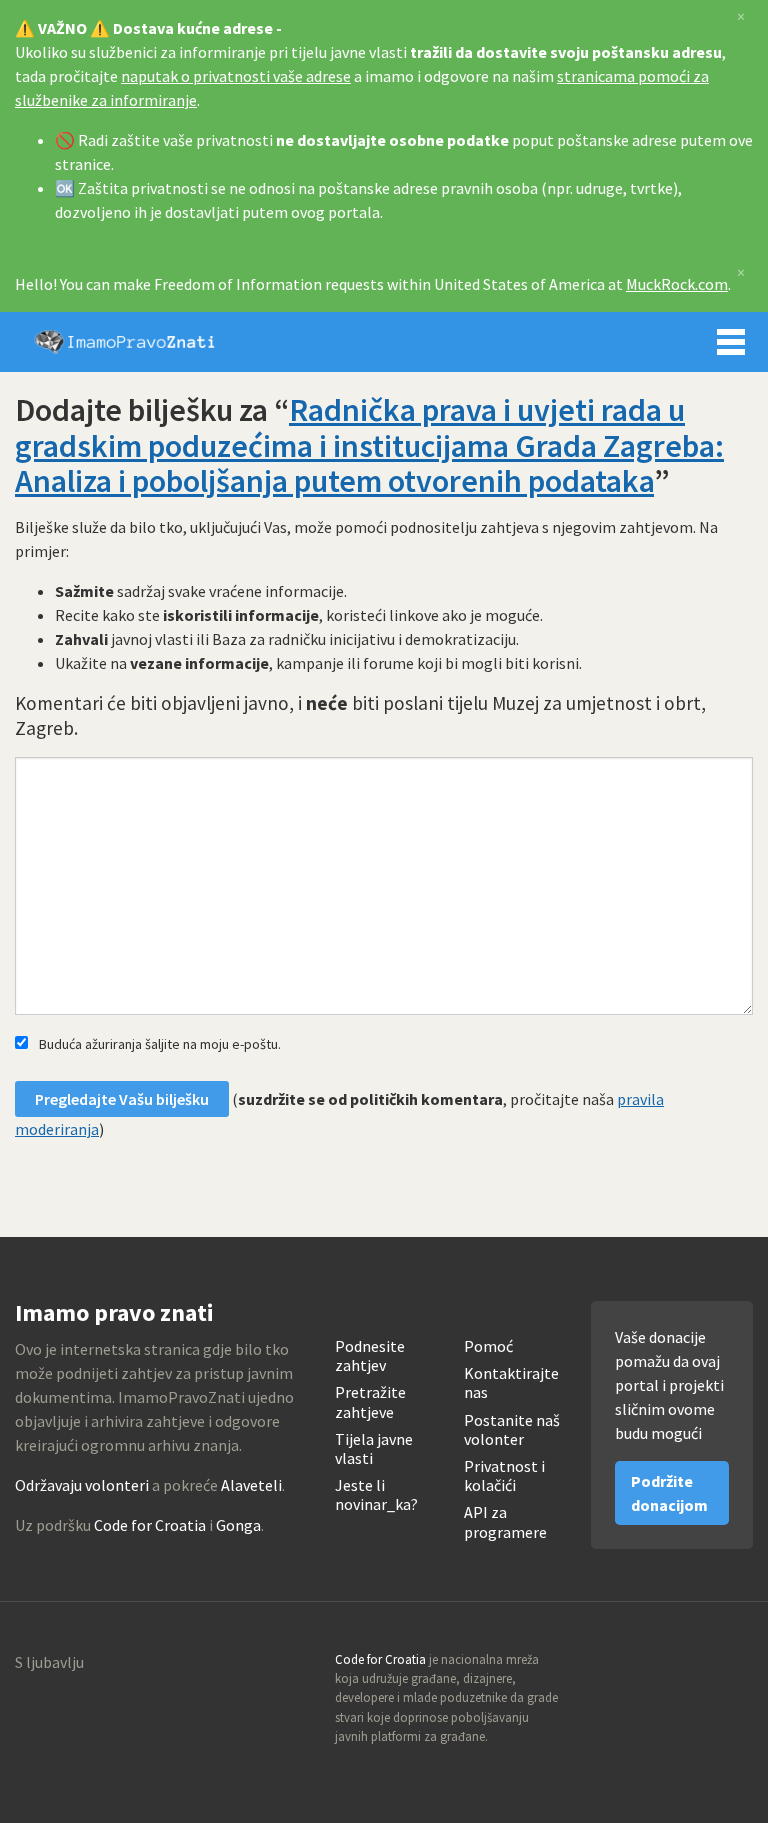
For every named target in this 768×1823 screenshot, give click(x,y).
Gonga (238, 1525)
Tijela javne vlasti (374, 1449)
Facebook (737, 1666)
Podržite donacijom (669, 1493)
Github (651, 1666)
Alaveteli (251, 1485)
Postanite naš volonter (512, 1430)
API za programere (505, 1522)
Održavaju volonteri (82, 1485)
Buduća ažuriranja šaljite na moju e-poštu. (160, 1044)
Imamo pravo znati (125, 342)
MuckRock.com (677, 284)
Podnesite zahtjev (370, 1356)
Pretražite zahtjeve (370, 1402)
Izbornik (731, 342)
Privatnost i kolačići (504, 1476)
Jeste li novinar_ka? (376, 1495)
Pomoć (488, 1346)
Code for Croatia (150, 1525)
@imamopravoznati (694, 1666)
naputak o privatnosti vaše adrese (236, 76)
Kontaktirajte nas (511, 1383)
